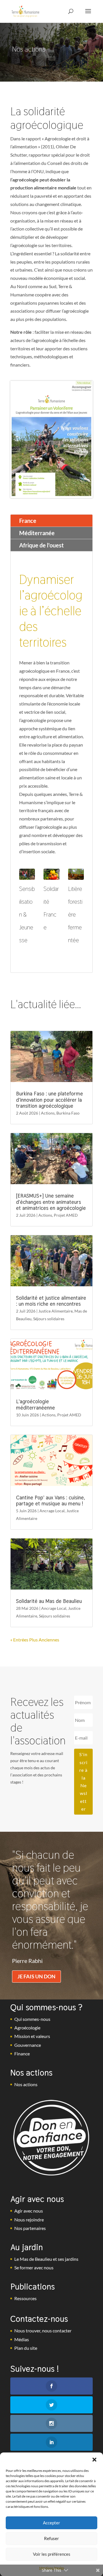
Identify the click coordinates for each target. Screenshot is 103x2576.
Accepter (51, 2523)
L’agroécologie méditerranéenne (35, 1405)
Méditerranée (37, 533)
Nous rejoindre (29, 2220)
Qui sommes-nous (32, 2019)
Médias (22, 2339)
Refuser (51, 2538)
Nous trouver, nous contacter (43, 2331)
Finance (22, 2054)
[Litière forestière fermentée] (76, 874)
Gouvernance (28, 2045)
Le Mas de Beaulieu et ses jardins (46, 2259)
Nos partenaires (30, 2228)
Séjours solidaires (49, 1319)
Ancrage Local (52, 1511)
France (28, 521)
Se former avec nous (34, 2267)
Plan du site (26, 2348)
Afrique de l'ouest (41, 545)
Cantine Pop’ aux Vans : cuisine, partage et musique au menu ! (50, 1501)
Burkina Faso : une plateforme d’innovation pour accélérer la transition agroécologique (49, 1100)
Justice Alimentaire (56, 1311)
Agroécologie (27, 2028)
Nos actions (26, 2084)
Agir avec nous (29, 2211)
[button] (94, 2460)
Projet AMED (66, 1215)
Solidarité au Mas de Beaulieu (49, 1601)
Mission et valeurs (32, 2036)
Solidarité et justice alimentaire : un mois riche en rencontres (51, 1301)
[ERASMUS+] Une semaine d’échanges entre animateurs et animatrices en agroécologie (51, 1202)
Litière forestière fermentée (75, 915)
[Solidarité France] (51, 874)
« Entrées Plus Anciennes (35, 1640)
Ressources (25, 2298)
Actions (48, 1113)
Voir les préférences (52, 2554)
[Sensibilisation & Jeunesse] (27, 874)
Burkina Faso (68, 1113)
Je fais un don (36, 1976)
